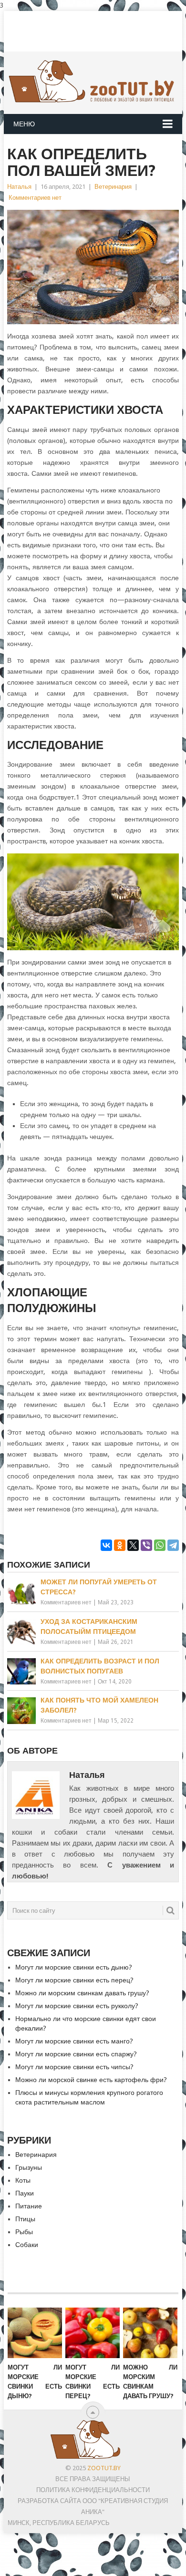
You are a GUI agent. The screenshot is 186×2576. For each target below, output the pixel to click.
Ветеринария (113, 187)
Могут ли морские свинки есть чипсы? (74, 2067)
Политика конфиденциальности (93, 2490)
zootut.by (104, 2468)
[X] (133, 1545)
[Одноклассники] (120, 1545)
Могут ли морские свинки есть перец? (74, 1980)
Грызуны (29, 2167)
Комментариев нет (35, 198)
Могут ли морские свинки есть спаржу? (76, 2054)
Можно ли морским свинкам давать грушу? (82, 1993)
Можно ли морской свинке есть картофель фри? (91, 2080)
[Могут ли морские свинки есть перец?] (93, 2333)
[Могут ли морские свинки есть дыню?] (35, 2333)
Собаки (27, 2245)
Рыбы (24, 2232)
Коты (23, 2180)
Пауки (25, 2193)
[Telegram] (173, 1545)
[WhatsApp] (160, 1545)
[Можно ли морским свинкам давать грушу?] (150, 2333)
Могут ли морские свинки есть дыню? (74, 1967)
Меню (24, 124)
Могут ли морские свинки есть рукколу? (77, 2006)
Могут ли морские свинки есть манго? (74, 2041)
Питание (29, 2206)
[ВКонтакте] (106, 1545)
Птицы (25, 2219)
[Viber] (146, 1545)
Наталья (19, 187)
